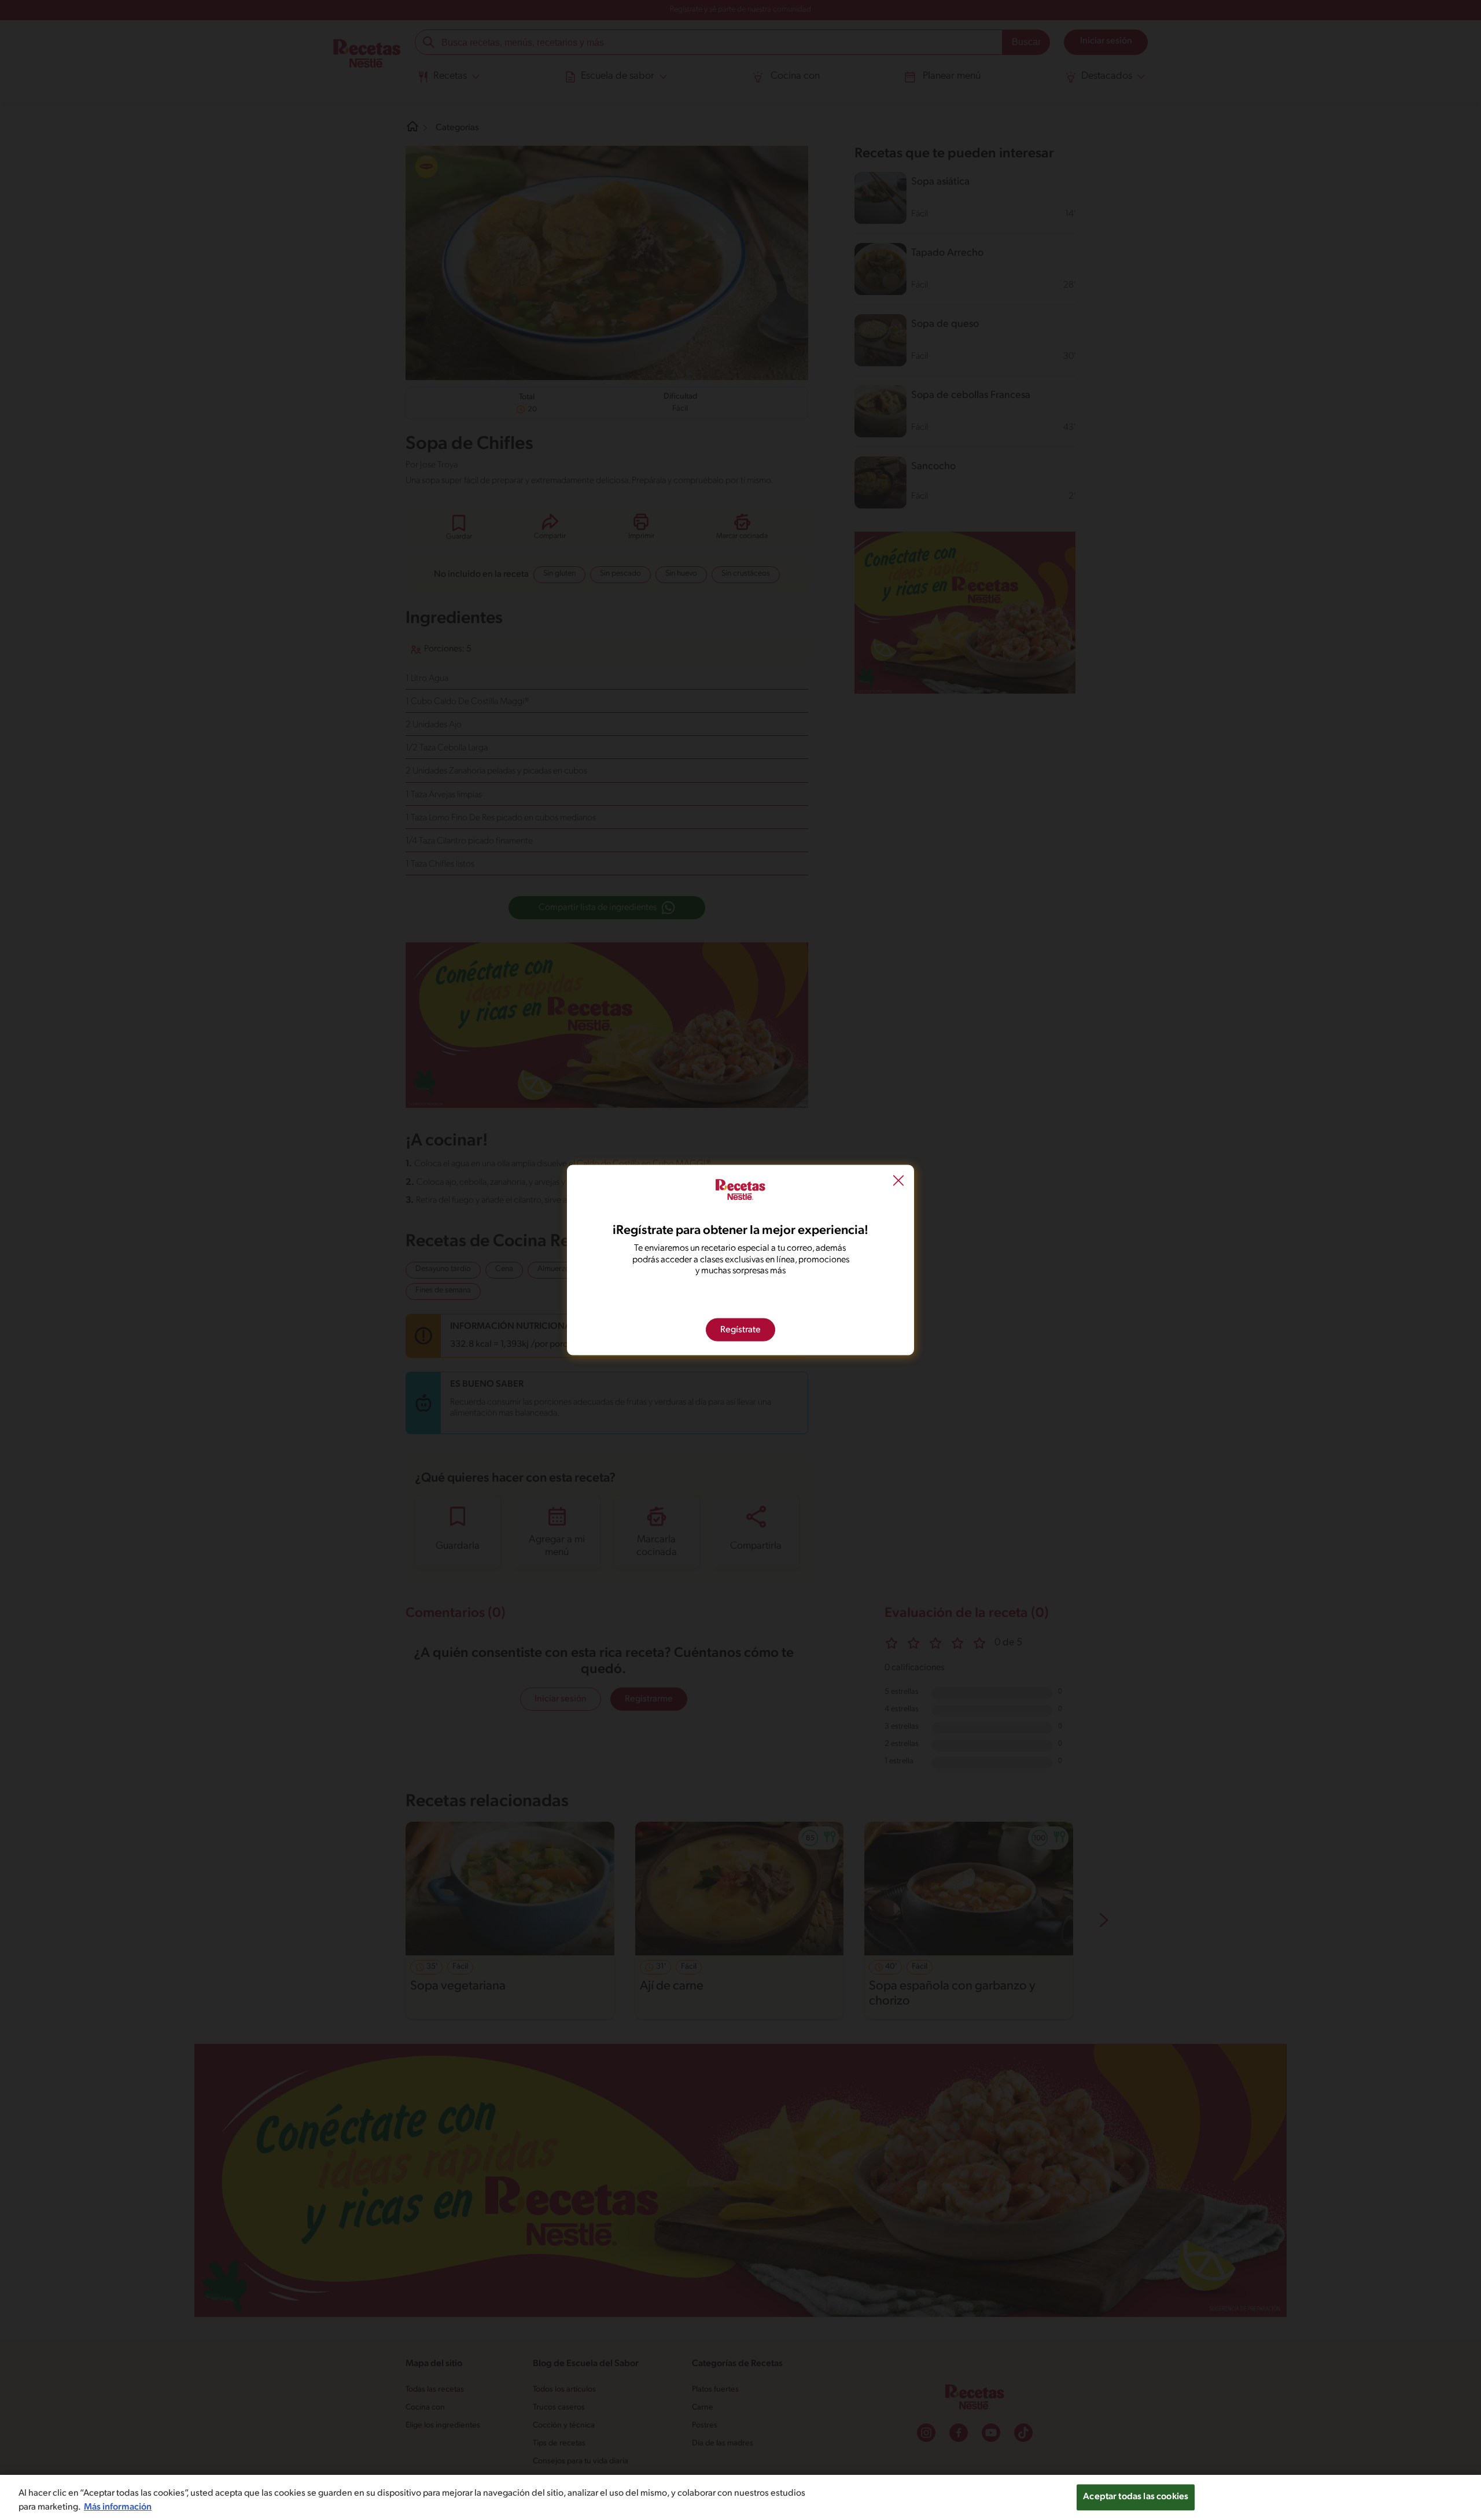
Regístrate (740, 1329)
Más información (118, 2507)
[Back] (898, 1182)
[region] (740, 2497)
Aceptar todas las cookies (1136, 2497)
